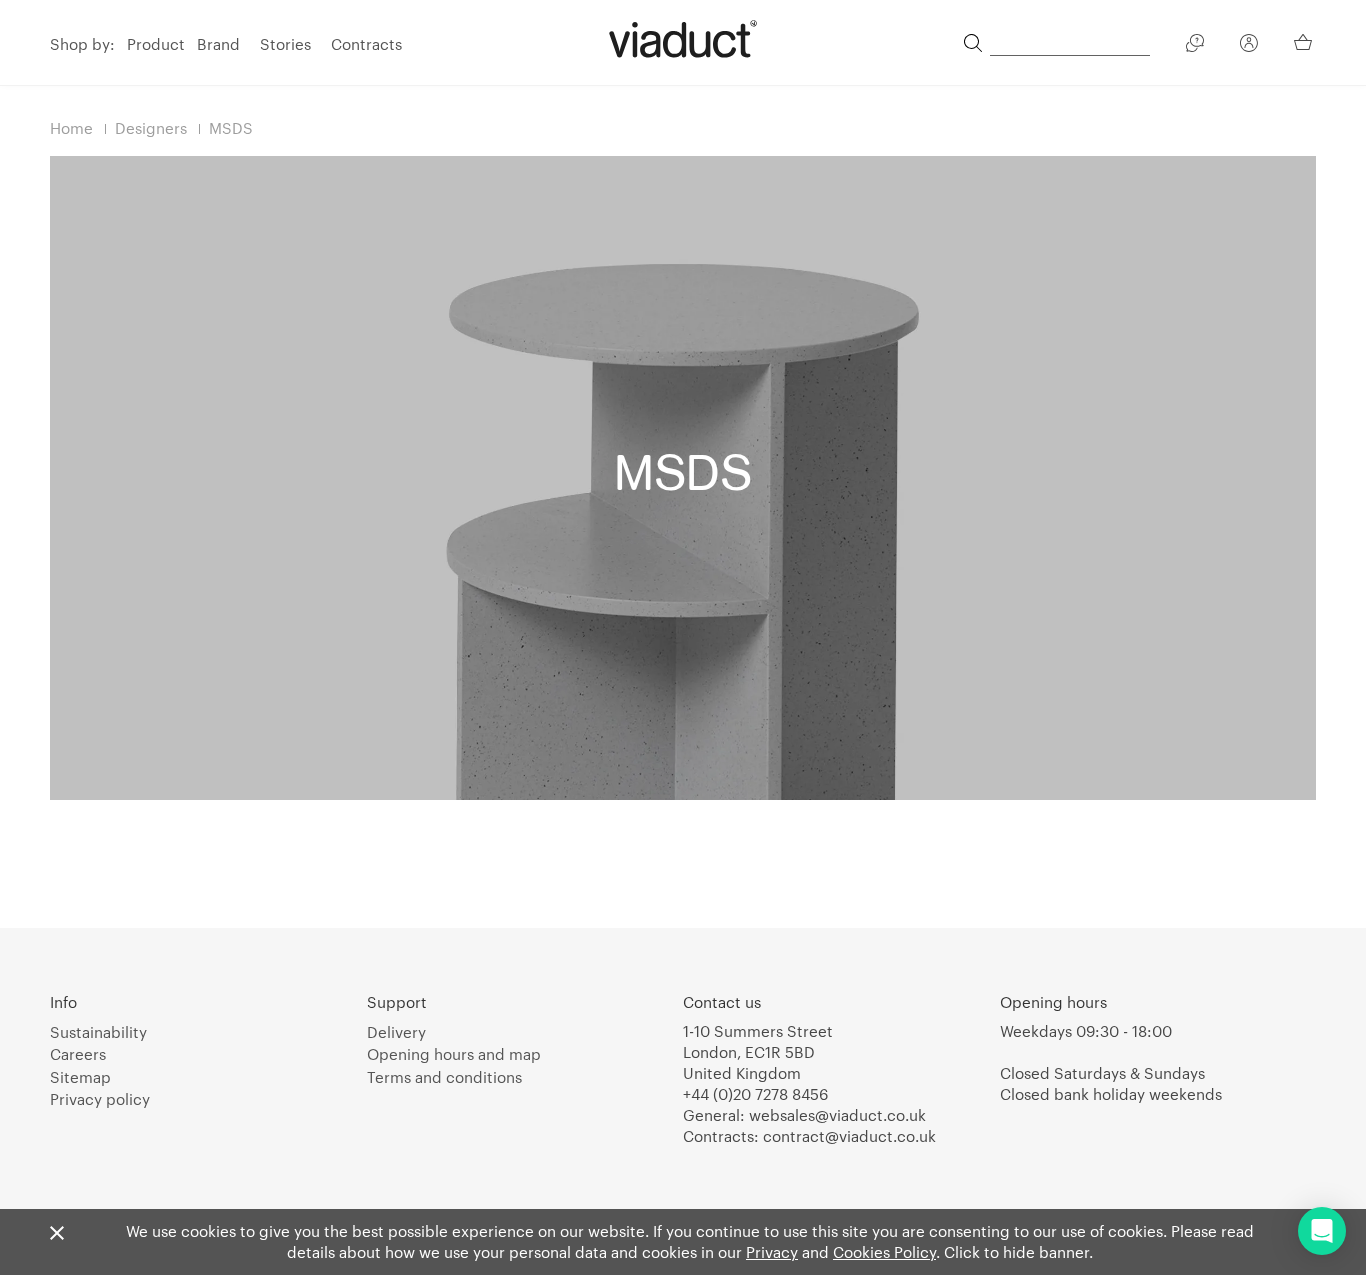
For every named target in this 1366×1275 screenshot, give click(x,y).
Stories (285, 44)
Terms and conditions (444, 1077)
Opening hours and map (454, 1054)
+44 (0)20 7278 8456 (755, 1094)
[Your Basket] (1305, 42)
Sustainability (98, 1032)
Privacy (772, 1252)
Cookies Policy (884, 1252)
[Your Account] (1249, 46)
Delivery (396, 1032)
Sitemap (80, 1077)
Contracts (366, 44)
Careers (78, 1054)
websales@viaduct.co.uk (837, 1115)
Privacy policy (100, 1099)
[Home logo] (683, 39)
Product (156, 44)
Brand (218, 44)
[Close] (57, 1234)
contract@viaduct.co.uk (849, 1136)
